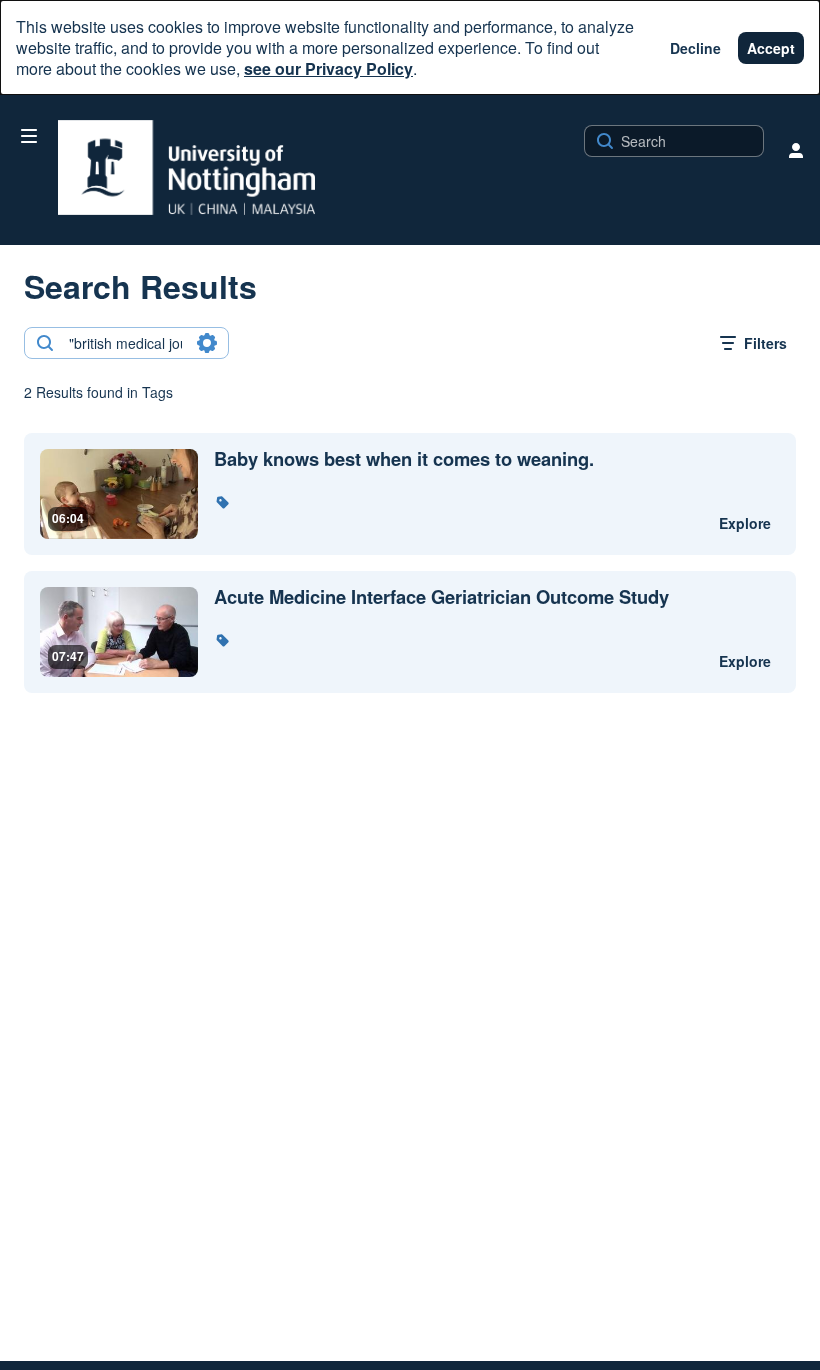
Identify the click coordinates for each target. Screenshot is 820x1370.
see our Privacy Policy (328, 68)
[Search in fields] (207, 343)
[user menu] (796, 150)
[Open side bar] (29, 136)
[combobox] (125, 343)
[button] (222, 502)
